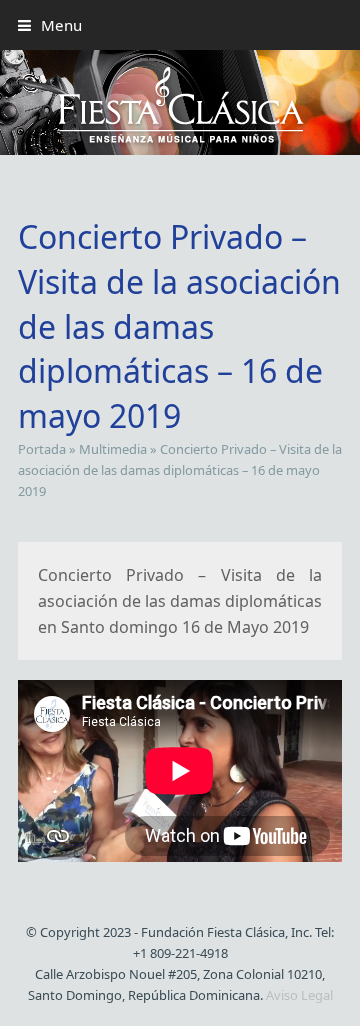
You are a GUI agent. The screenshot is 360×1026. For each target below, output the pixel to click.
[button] (50, 25)
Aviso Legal (299, 995)
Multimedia (113, 449)
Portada (42, 449)
